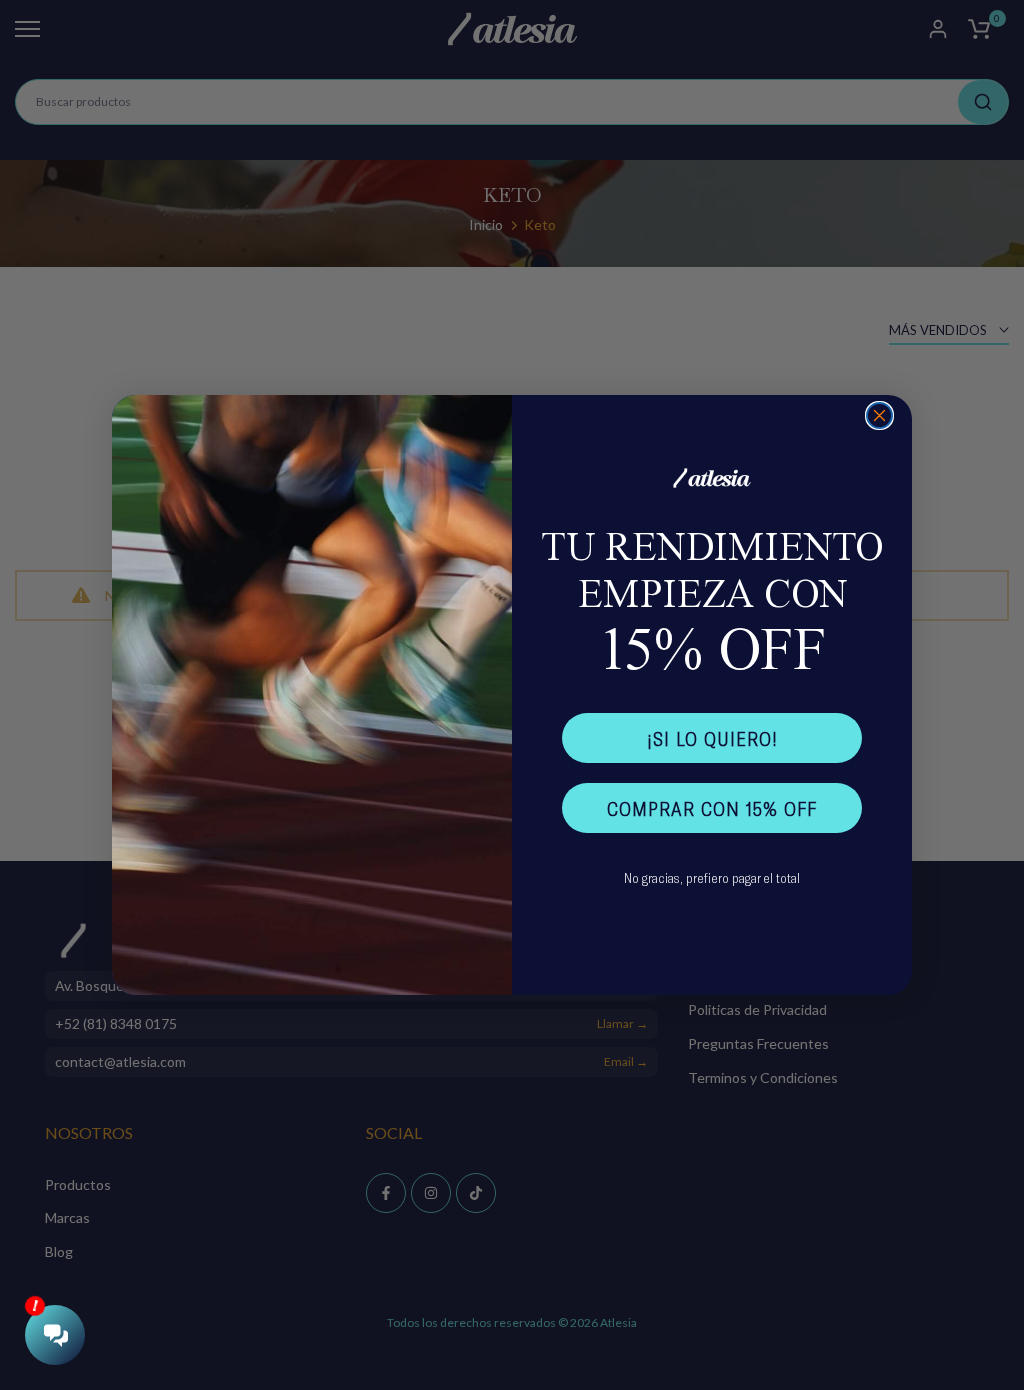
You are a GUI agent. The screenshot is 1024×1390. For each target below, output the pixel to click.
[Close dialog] (879, 415)
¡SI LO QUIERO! (712, 738)
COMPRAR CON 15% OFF (712, 808)
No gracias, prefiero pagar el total (712, 877)
